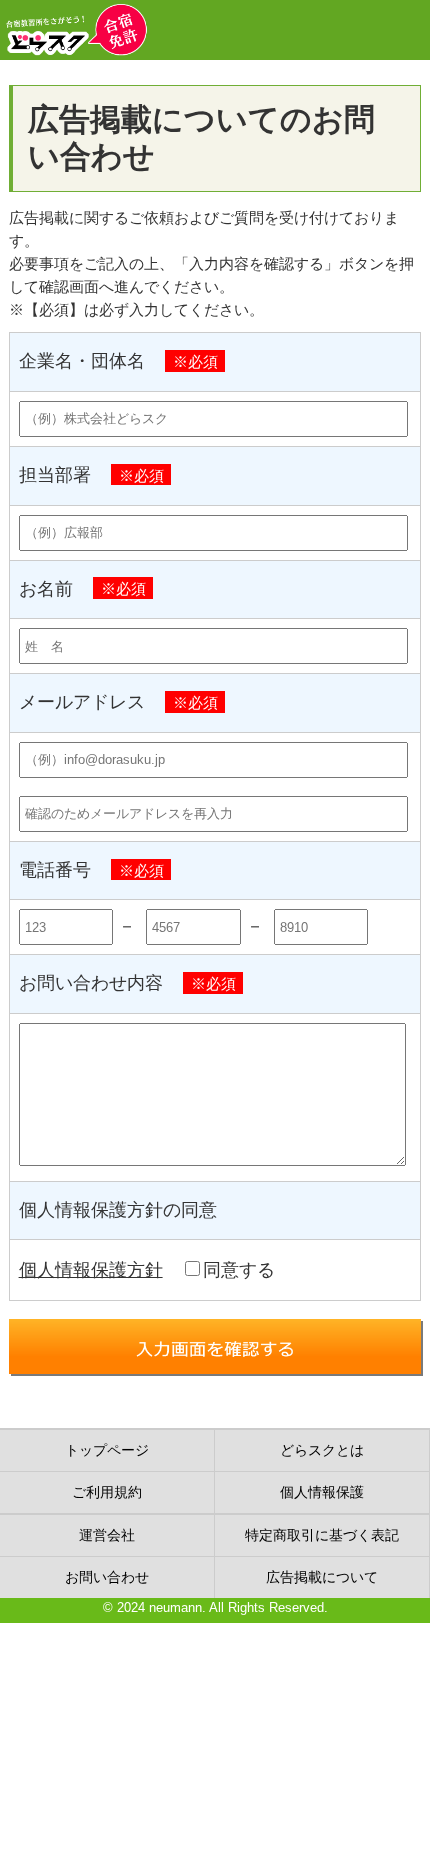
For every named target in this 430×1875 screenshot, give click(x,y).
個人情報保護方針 (91, 1270)
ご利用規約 (107, 1492)
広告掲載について (322, 1577)
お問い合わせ (107, 1577)
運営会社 (107, 1535)
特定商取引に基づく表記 (322, 1535)
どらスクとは (322, 1450)
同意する (239, 1270)
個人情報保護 (322, 1492)
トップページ (107, 1450)
